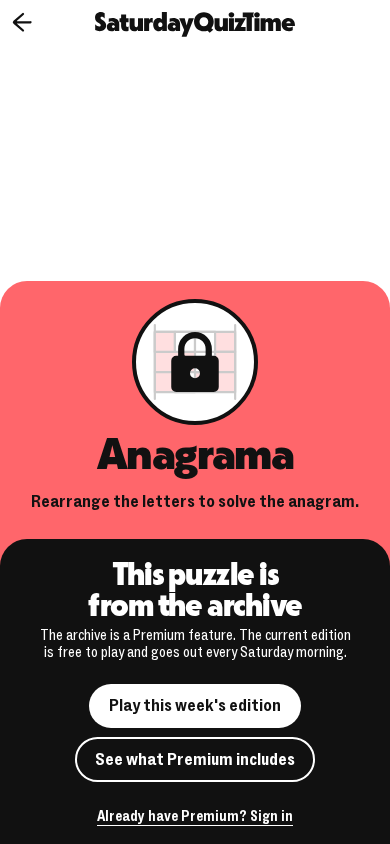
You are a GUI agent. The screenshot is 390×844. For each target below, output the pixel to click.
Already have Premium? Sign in (195, 817)
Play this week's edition (195, 705)
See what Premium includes (195, 759)
